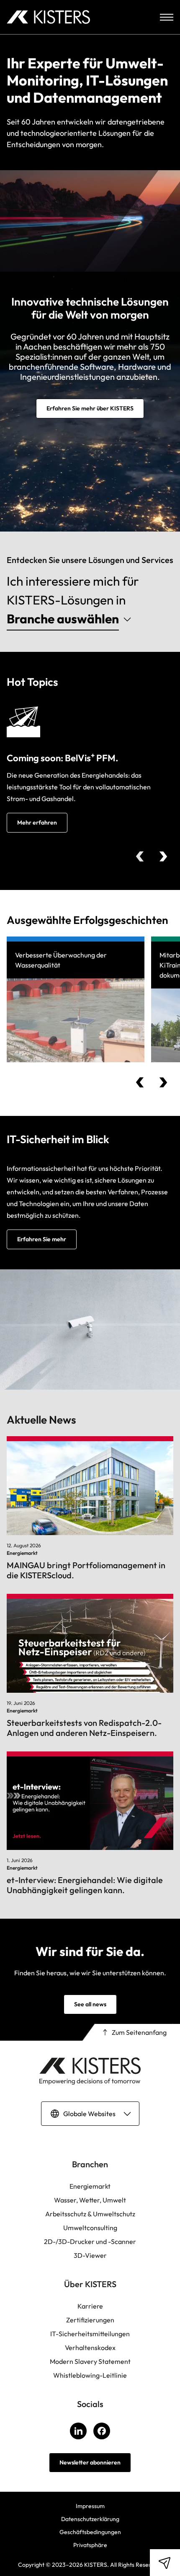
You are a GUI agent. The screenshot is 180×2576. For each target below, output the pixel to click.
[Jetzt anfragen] (165, 2562)
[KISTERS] (48, 17)
